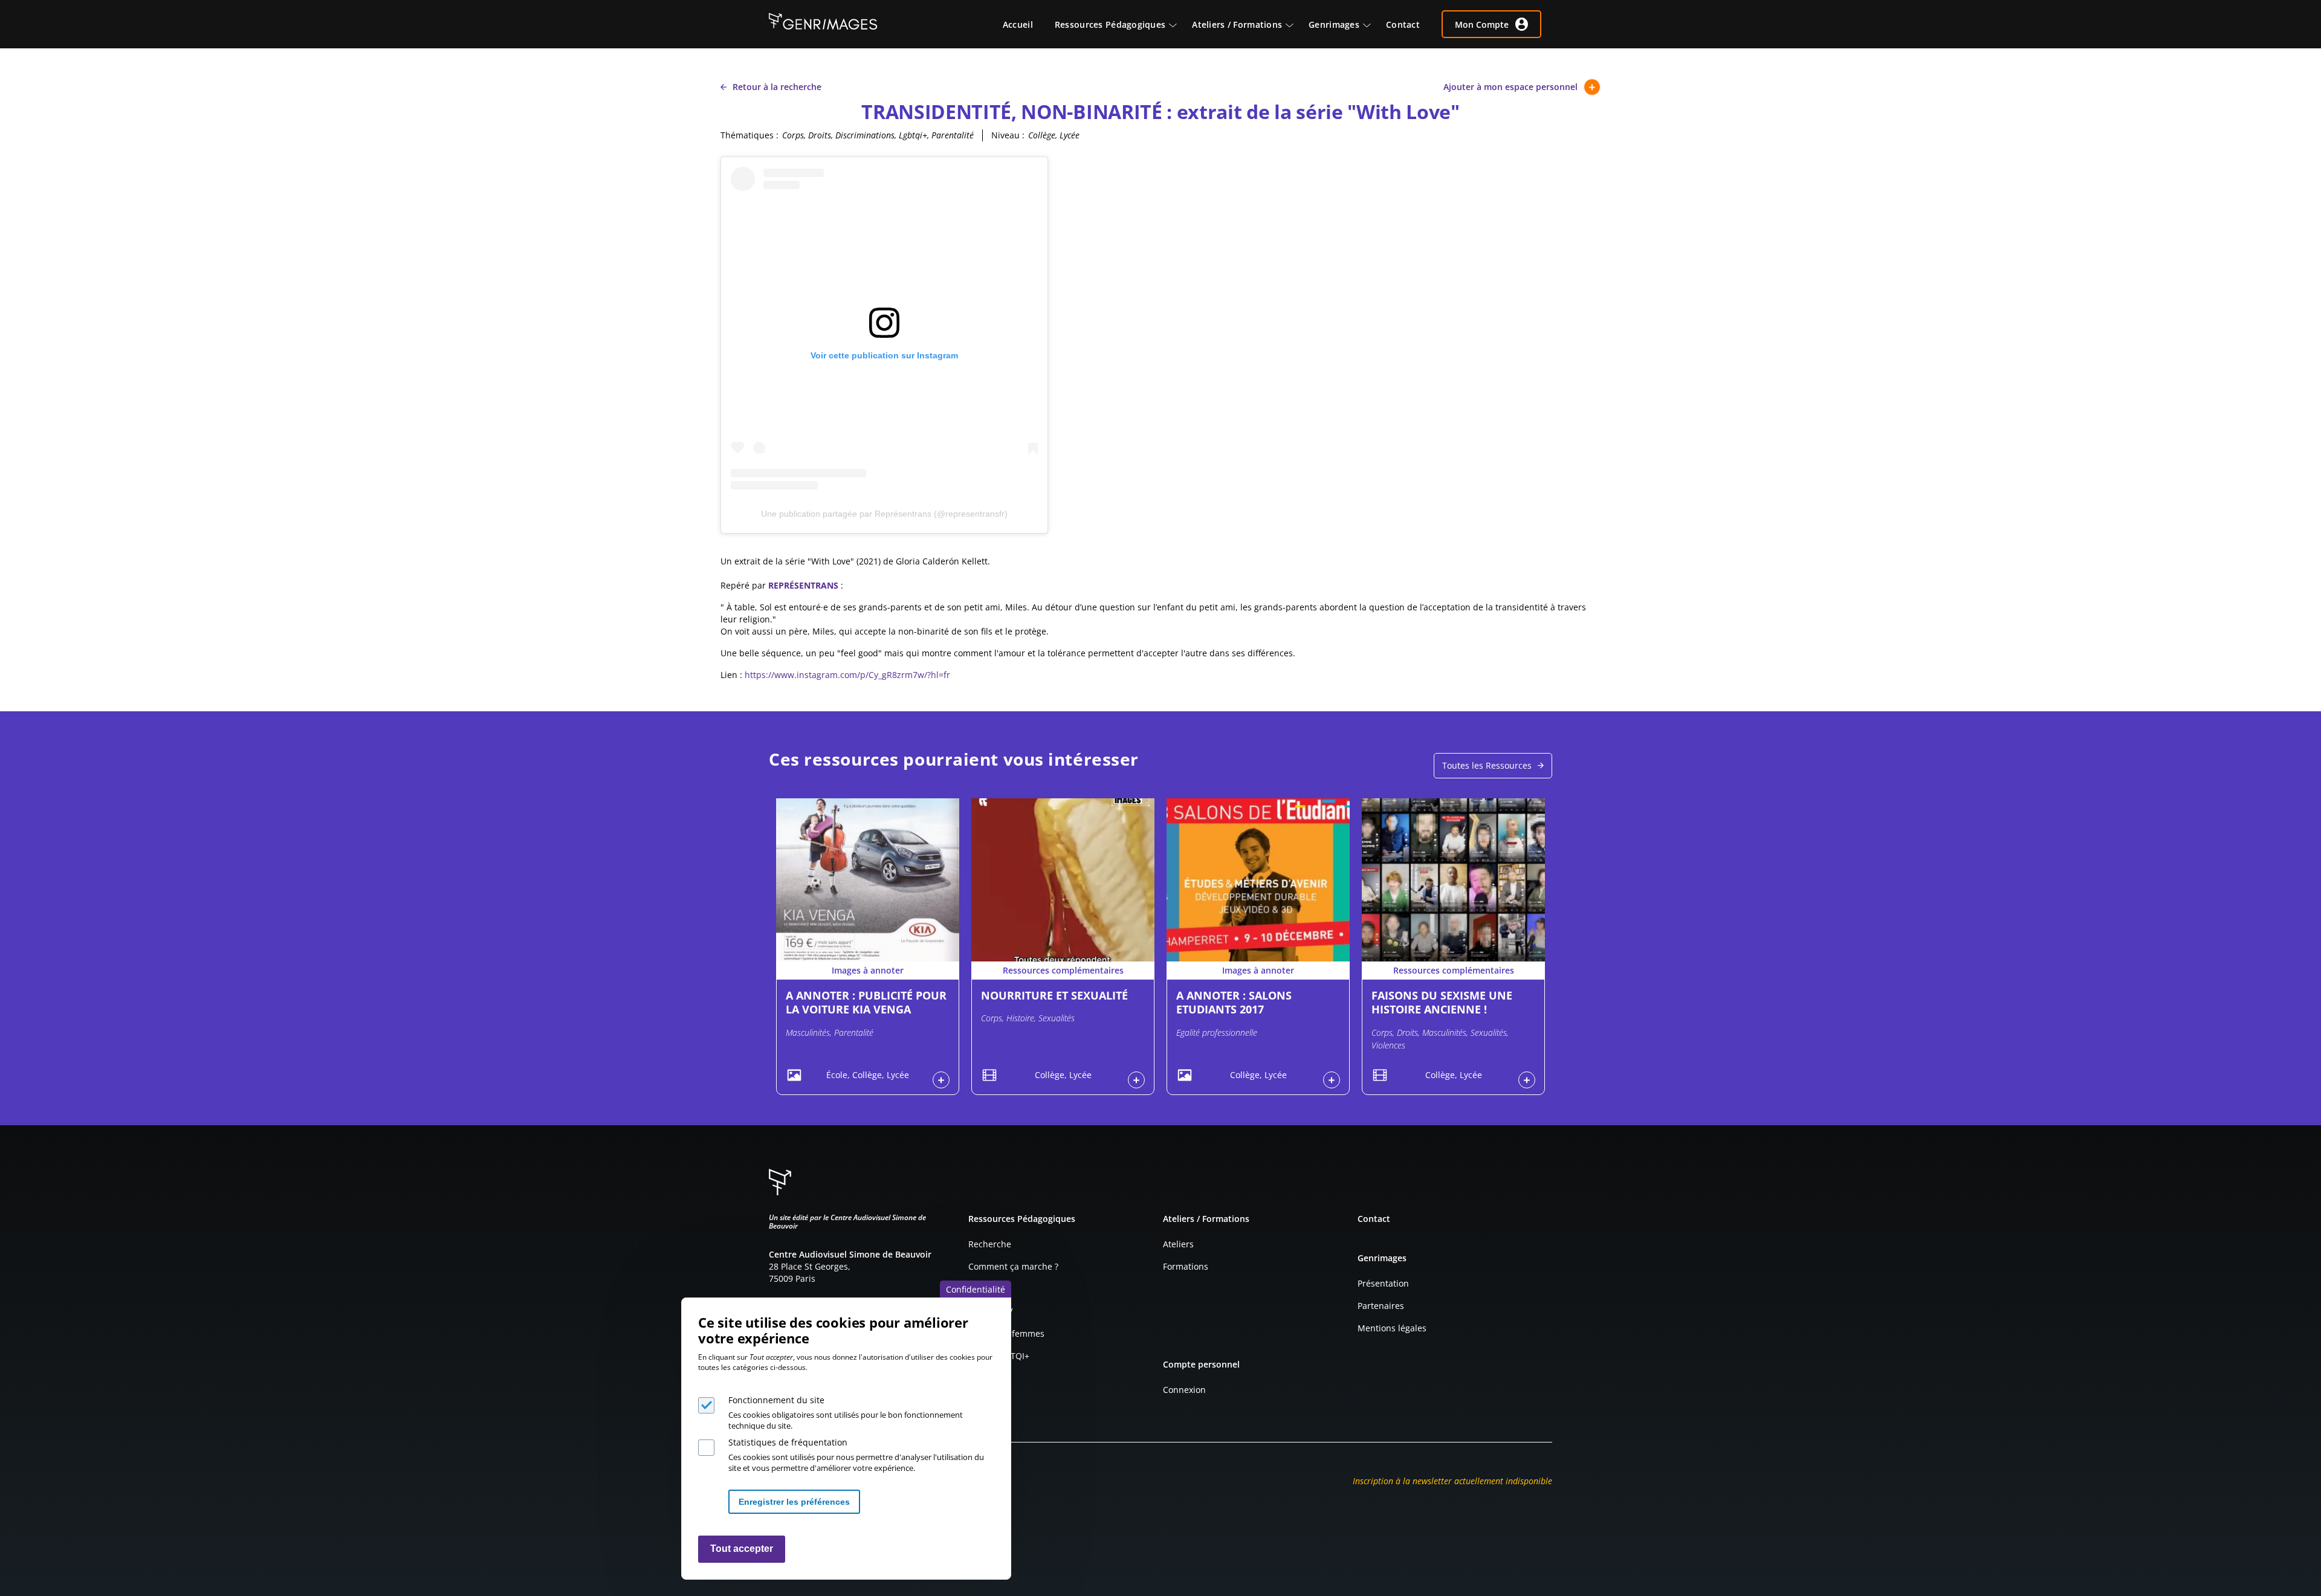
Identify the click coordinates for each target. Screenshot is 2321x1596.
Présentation (1383, 1283)
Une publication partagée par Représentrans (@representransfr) (884, 514)
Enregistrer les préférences (794, 1502)
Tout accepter (742, 1549)
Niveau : (1008, 135)
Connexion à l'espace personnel (941, 1080)
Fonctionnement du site (776, 1400)
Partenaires (1381, 1306)
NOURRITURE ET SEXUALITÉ (1054, 995)
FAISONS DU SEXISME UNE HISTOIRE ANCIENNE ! (1442, 1002)
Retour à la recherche (777, 87)
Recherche (990, 1244)
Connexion (1184, 1390)
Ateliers (1178, 1244)
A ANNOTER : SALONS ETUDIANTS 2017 (1234, 1002)
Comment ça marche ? (1013, 1266)
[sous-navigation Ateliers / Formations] (1295, 24)
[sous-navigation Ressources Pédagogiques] (1179, 24)
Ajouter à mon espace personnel (1510, 87)
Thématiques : (749, 135)
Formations (1186, 1266)
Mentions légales (1392, 1328)
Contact (1374, 1219)
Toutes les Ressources (1487, 765)
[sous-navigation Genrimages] (1373, 24)
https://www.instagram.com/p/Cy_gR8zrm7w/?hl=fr (847, 675)
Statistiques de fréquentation (788, 1442)
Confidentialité (976, 1289)
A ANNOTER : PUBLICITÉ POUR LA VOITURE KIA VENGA (866, 1002)
